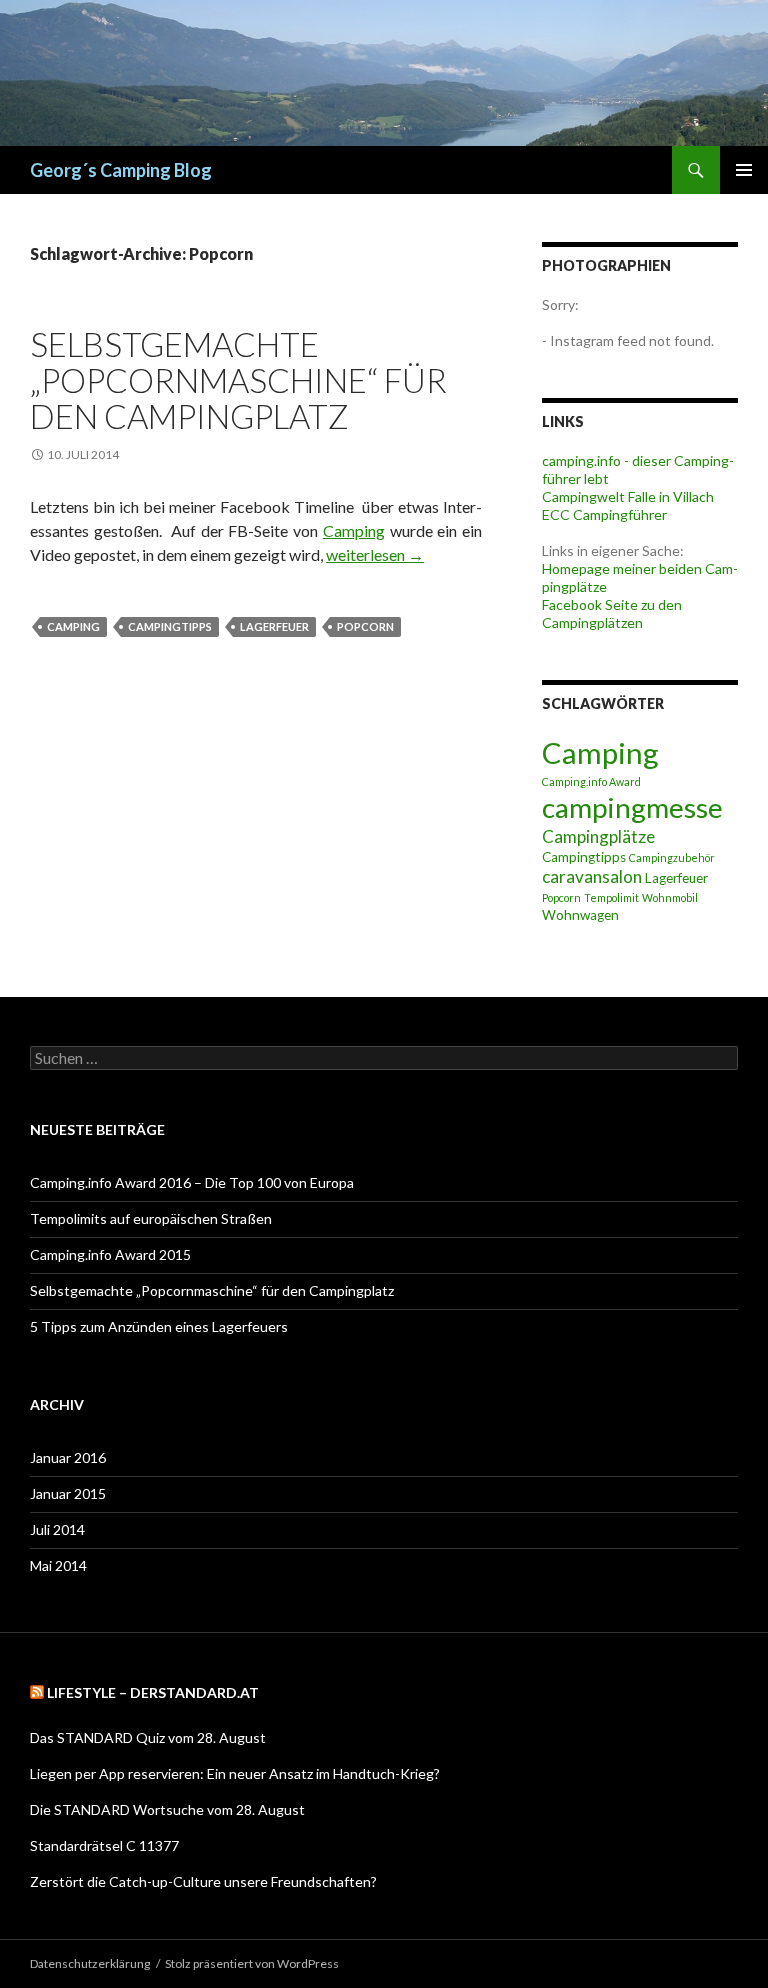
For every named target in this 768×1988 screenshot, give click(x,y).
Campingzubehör (672, 857)
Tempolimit (611, 897)
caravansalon (592, 876)
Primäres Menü (744, 170)
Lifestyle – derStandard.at (153, 1692)
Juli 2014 (57, 1529)
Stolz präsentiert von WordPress (252, 1963)
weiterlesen (375, 554)
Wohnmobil (670, 897)
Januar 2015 (68, 1493)
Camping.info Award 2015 (110, 1254)
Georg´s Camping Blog (121, 170)
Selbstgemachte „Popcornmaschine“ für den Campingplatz (238, 380)
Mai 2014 (58, 1565)
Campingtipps (170, 626)
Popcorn (365, 626)
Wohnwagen (580, 915)
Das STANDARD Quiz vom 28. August (148, 1737)
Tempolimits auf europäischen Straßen (151, 1218)
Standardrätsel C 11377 (104, 1845)
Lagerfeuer (274, 626)
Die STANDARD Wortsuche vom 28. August (167, 1809)
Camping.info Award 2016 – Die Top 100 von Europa (192, 1182)
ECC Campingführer (604, 514)
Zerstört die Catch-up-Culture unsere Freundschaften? (203, 1881)
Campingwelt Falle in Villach (628, 496)
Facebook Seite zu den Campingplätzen (612, 613)
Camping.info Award (591, 781)
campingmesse (632, 807)
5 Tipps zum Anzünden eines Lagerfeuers (159, 1326)
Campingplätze (598, 836)
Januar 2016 (68, 1457)
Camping (354, 530)
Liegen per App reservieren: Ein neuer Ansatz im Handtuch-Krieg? (235, 1773)
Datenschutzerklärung (90, 1963)
